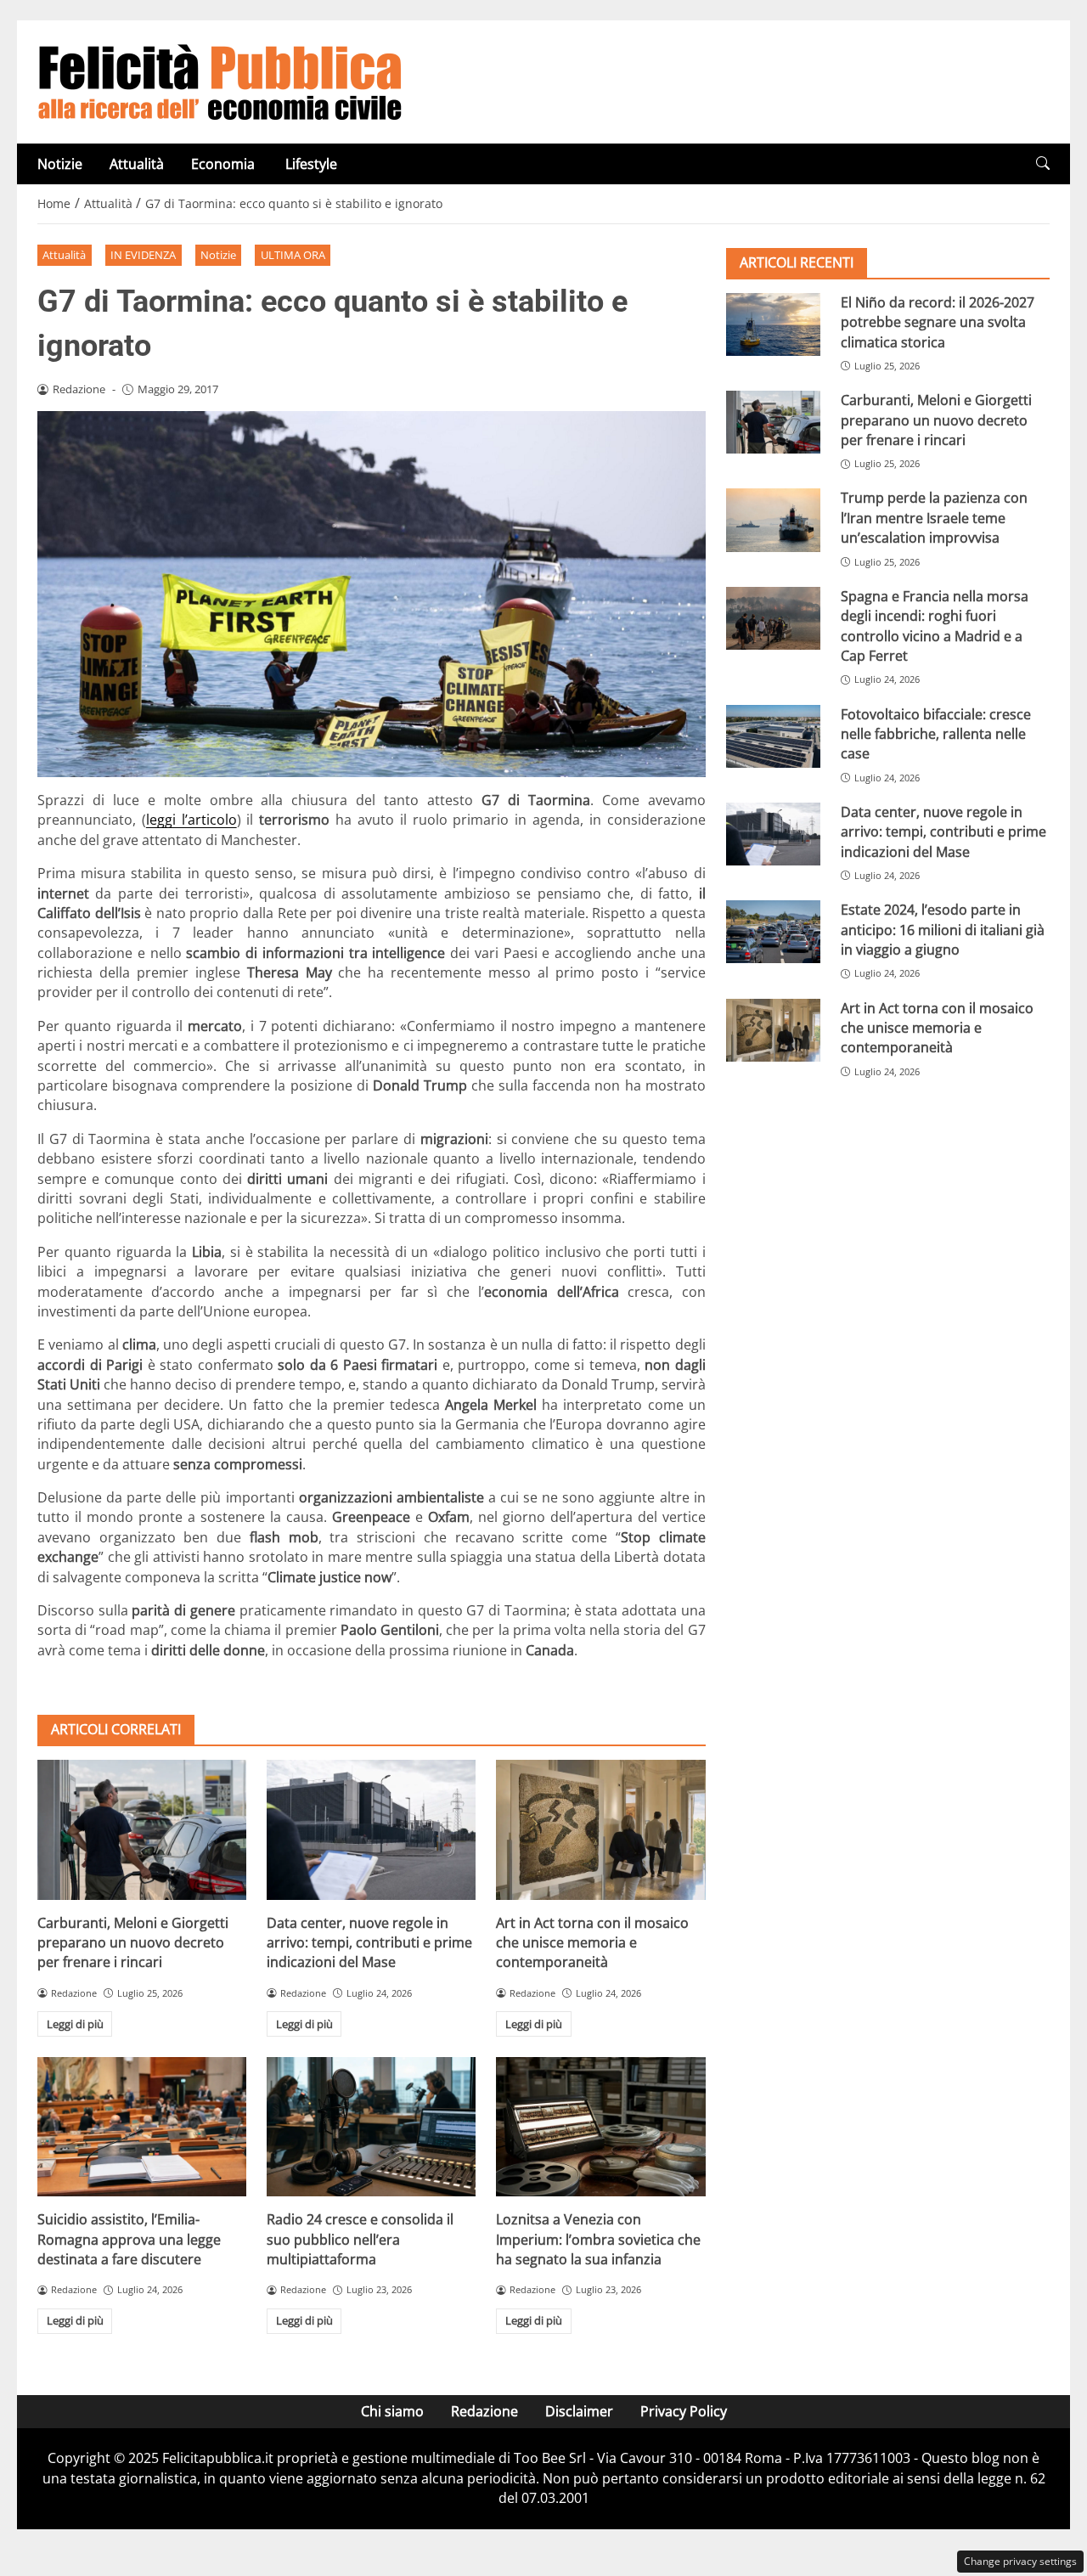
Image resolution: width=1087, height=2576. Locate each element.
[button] (1043, 163)
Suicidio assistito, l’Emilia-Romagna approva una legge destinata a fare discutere (129, 2239)
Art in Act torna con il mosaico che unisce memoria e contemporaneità (592, 1943)
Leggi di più (75, 2024)
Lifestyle (311, 164)
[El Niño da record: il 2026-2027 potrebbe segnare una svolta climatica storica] (773, 324)
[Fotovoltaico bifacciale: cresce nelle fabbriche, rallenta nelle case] (773, 736)
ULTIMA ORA (293, 255)
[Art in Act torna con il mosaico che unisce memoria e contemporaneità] (600, 1829)
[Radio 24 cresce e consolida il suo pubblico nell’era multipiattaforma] (371, 2127)
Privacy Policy (684, 2411)
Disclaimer (579, 2411)
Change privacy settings (1020, 2561)
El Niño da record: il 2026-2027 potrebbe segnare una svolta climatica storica (938, 322)
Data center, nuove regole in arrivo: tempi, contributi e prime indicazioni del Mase (369, 1943)
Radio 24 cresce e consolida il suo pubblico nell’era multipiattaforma (360, 2239)
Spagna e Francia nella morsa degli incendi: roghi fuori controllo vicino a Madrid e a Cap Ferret (935, 626)
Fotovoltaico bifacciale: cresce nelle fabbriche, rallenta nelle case (936, 734)
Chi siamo (392, 2411)
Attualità (137, 164)
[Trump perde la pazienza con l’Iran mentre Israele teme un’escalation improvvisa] (773, 521)
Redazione (484, 2411)
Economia (225, 164)
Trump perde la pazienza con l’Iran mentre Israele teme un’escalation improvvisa (934, 519)
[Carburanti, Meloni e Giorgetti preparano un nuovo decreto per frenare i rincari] (142, 1829)
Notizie (60, 164)
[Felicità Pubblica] (220, 81)
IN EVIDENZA (143, 255)
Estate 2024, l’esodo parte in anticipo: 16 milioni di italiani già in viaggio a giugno (943, 930)
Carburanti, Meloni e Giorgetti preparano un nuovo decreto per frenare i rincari (133, 1943)
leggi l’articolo (191, 820)
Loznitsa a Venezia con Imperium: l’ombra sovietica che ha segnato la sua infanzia (598, 2239)
